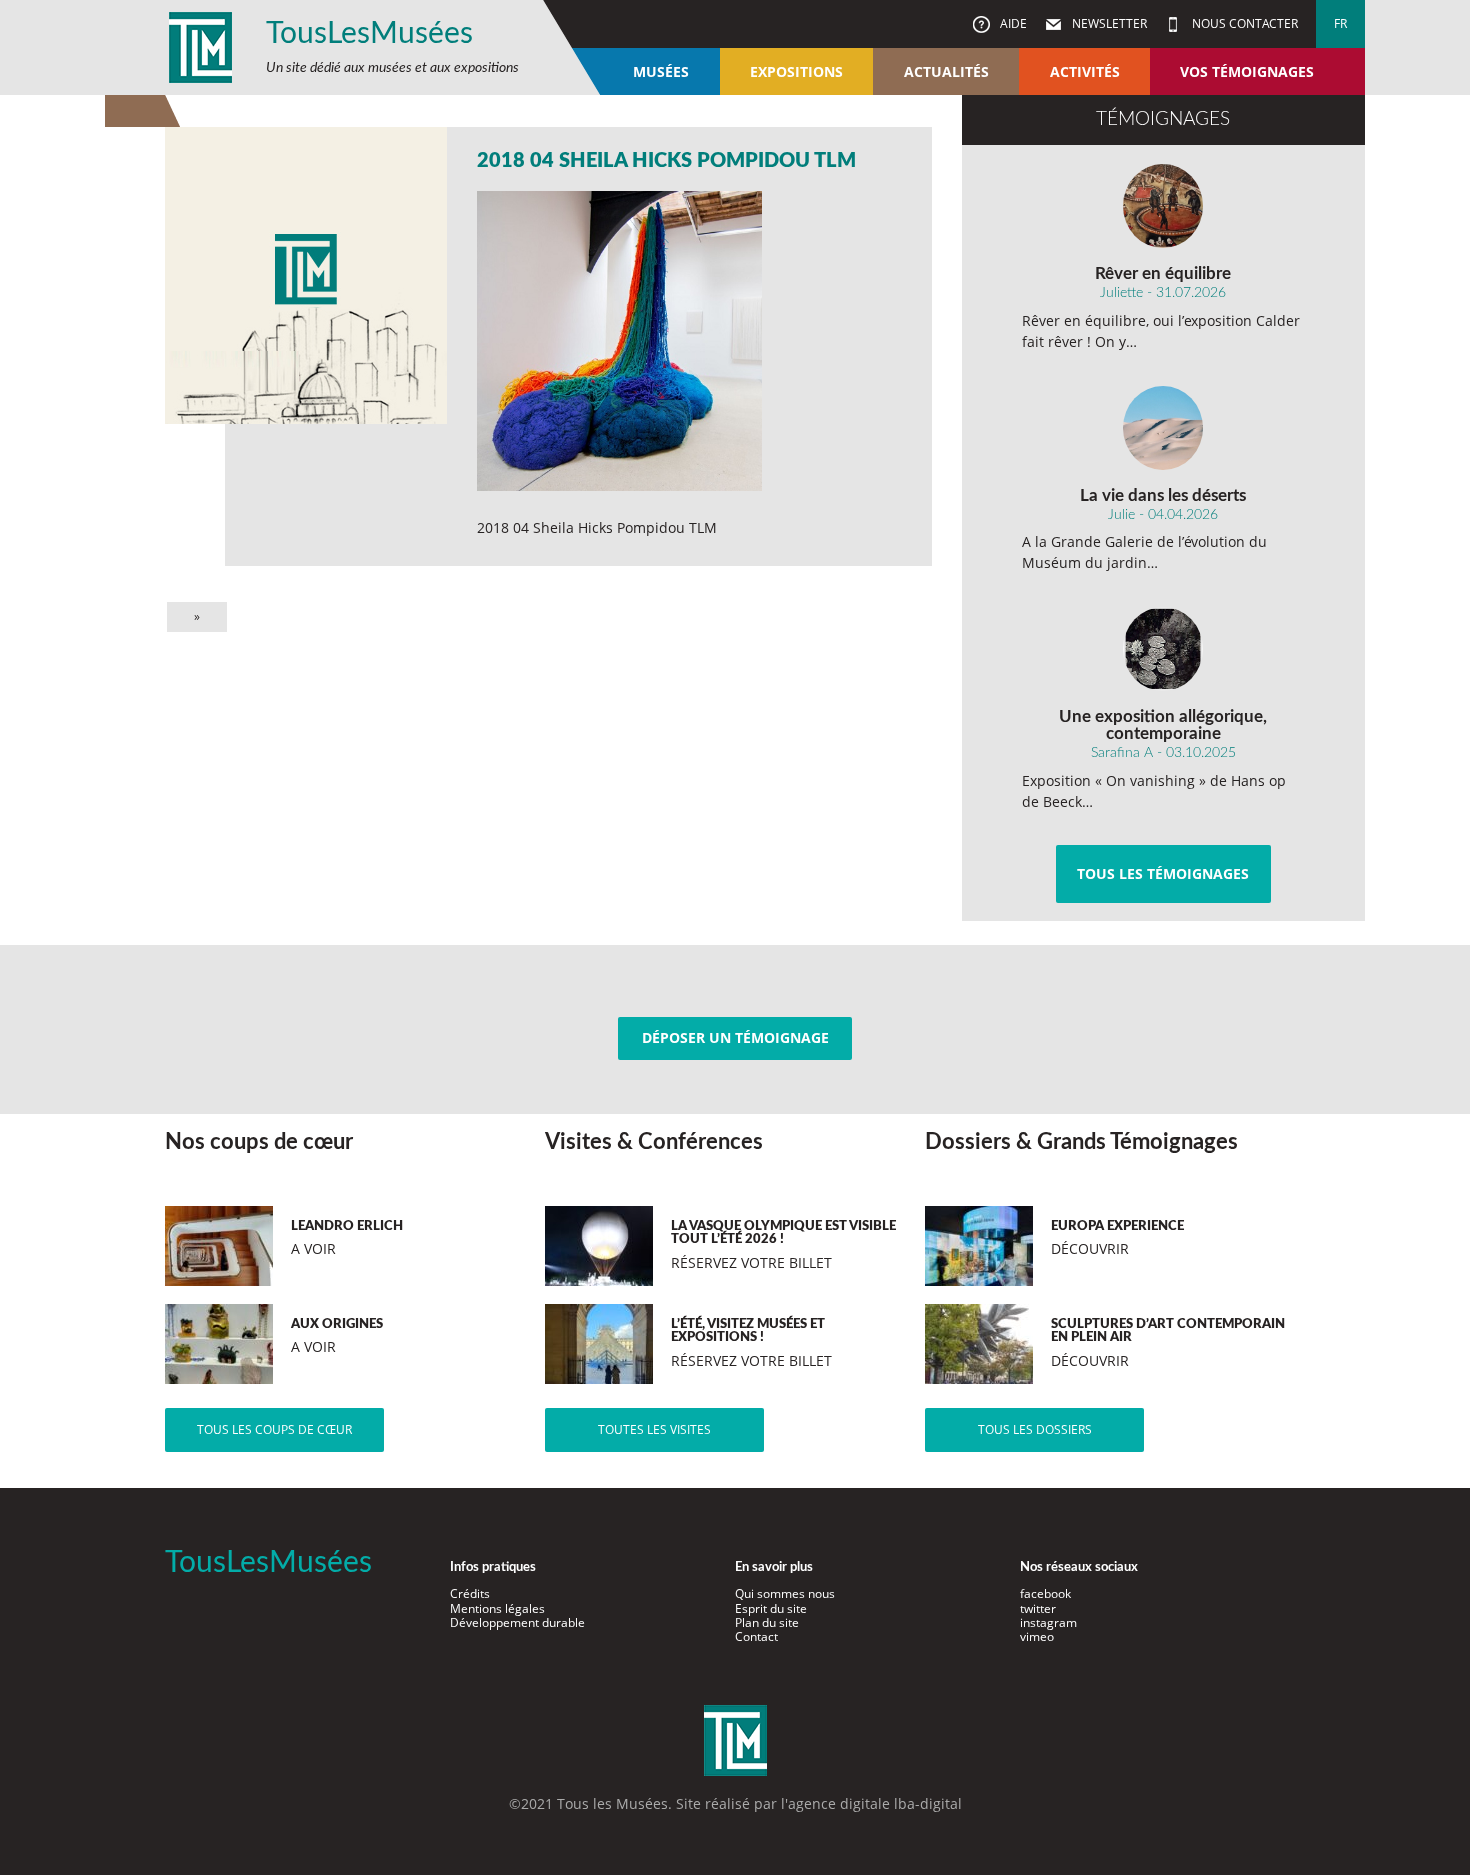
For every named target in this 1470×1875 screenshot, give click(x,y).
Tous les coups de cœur (274, 1429)
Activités (1085, 71)
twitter (1038, 1608)
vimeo (1037, 1636)
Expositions (796, 71)
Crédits (470, 1593)
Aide (1012, 23)
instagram (1048, 1622)
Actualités (946, 71)
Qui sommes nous (785, 1593)
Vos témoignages (1247, 71)
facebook (1045, 1593)
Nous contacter (1243, 23)
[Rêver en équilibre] (1163, 206)
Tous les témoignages (1163, 873)
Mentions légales (497, 1608)
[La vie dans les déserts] (1163, 428)
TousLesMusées (369, 34)
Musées (661, 71)
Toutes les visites (654, 1429)
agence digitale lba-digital (875, 1803)
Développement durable (517, 1622)
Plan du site (767, 1622)
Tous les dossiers (1035, 1429)
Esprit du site (771, 1608)
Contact (756, 1636)
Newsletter (1108, 23)
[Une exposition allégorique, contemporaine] (1163, 649)
